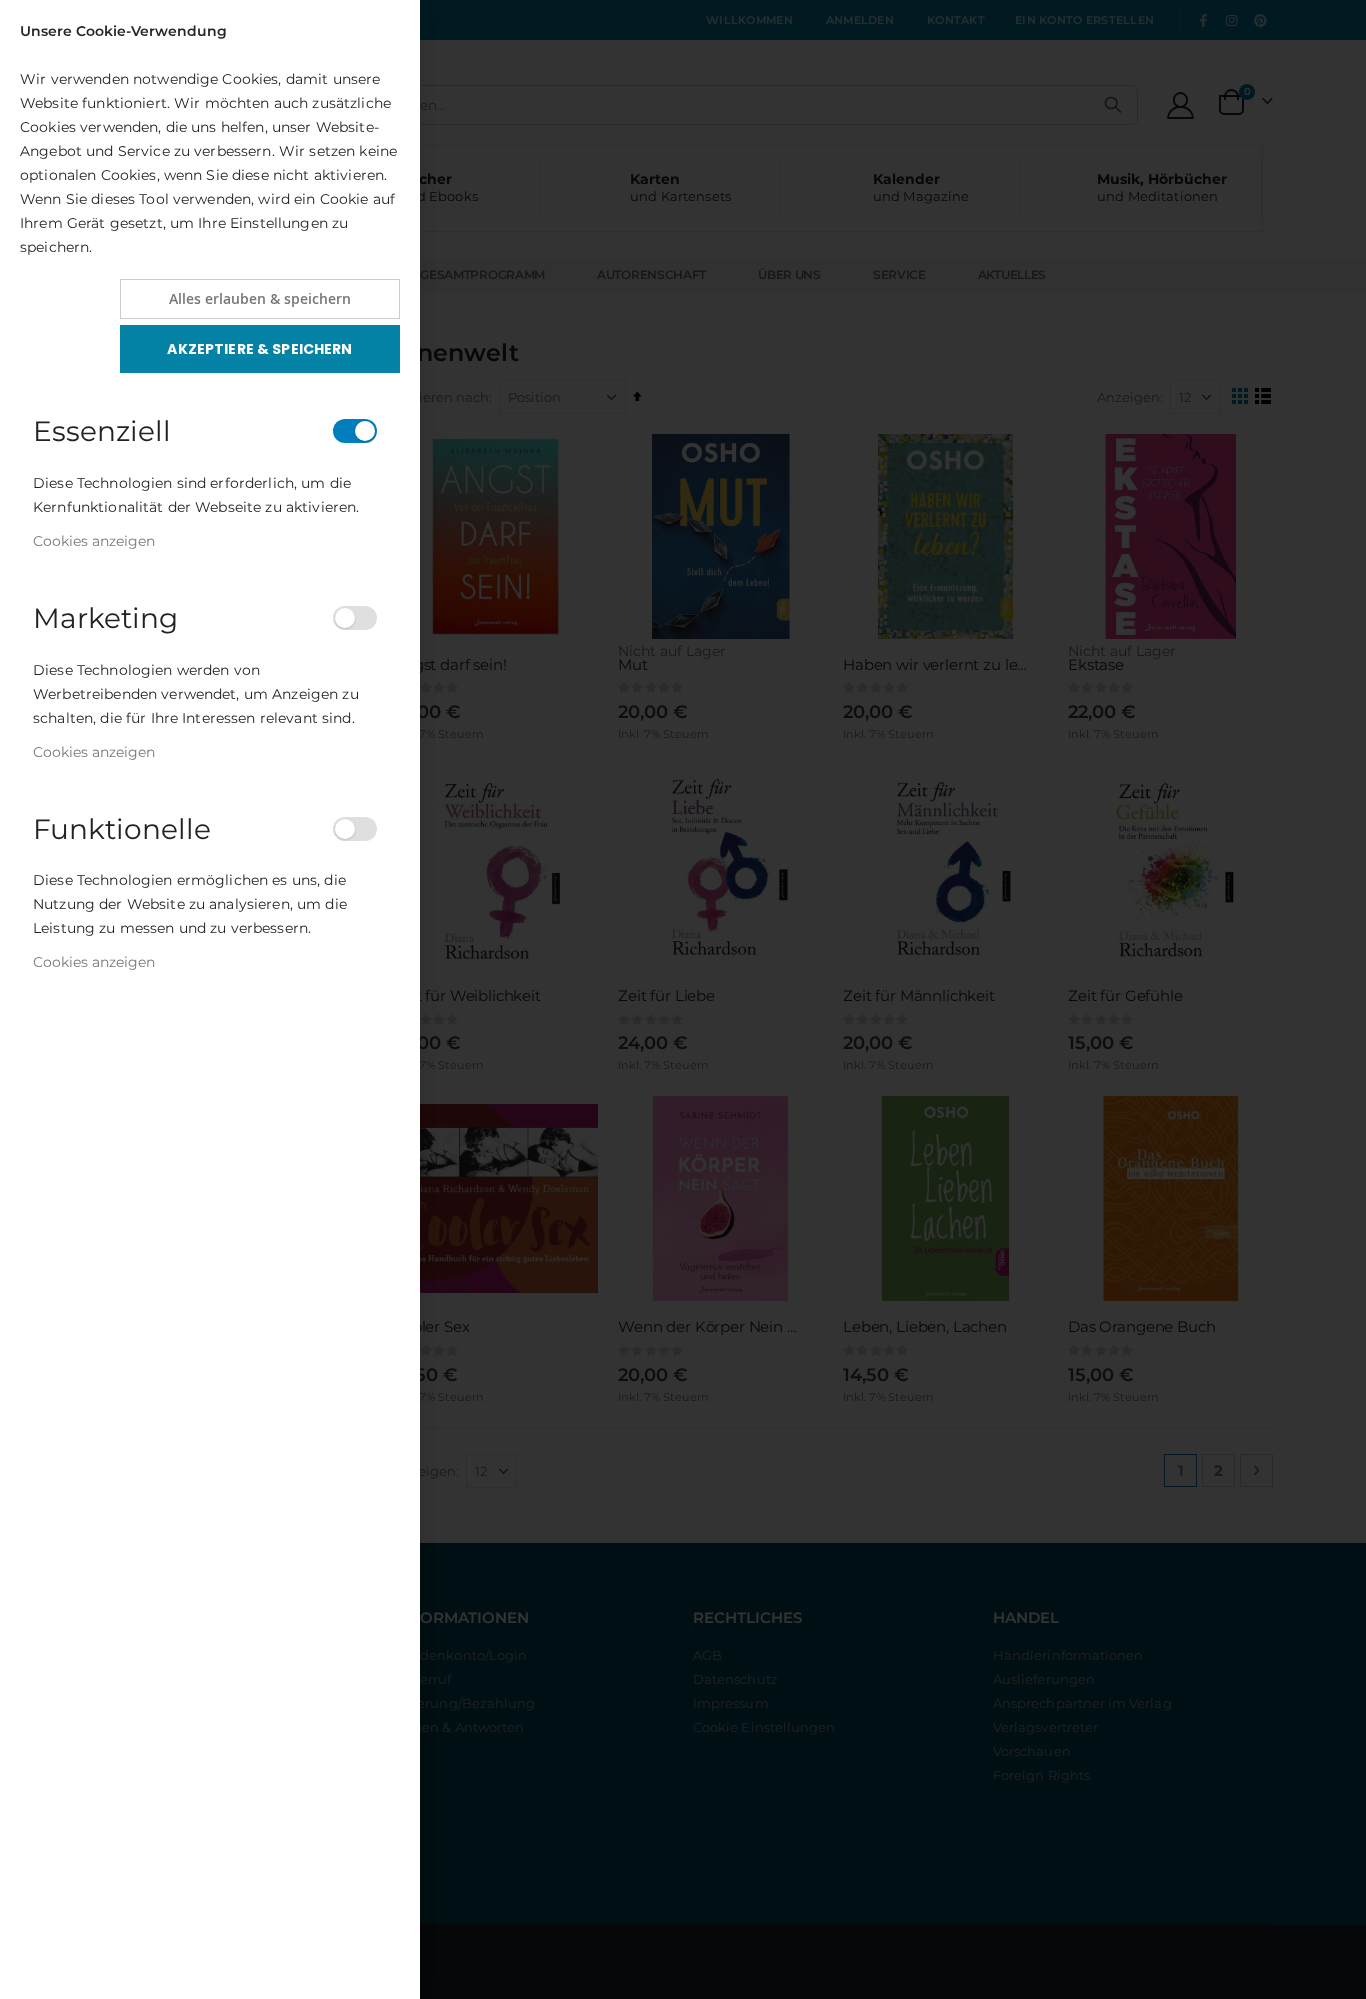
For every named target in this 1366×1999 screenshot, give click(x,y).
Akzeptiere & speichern (259, 349)
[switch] (355, 431)
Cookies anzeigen (94, 541)
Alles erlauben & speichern (260, 298)
